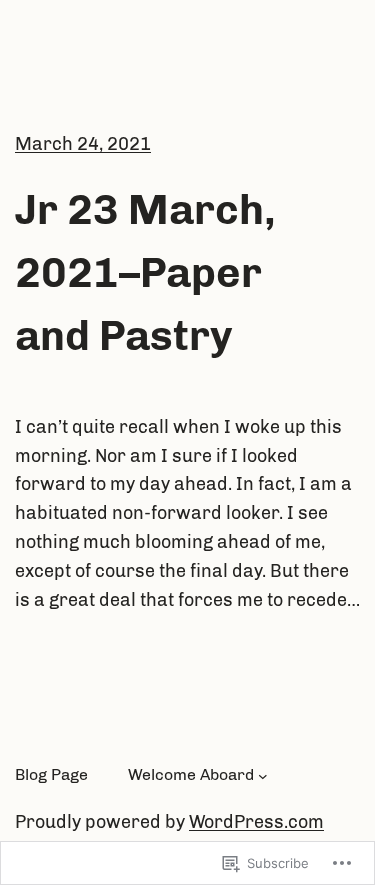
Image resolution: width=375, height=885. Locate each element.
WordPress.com (256, 822)
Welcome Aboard (191, 774)
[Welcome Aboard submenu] (263, 775)
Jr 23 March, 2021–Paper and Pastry (145, 273)
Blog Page (51, 774)
